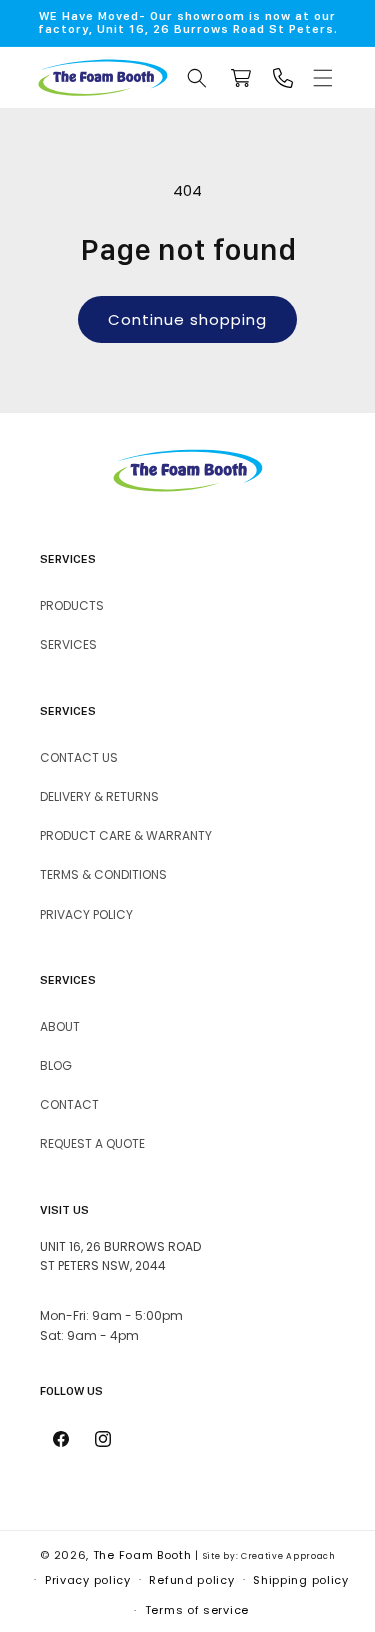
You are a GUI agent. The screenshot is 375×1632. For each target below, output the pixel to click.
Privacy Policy (86, 914)
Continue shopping (187, 319)
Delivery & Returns (99, 796)
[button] (323, 78)
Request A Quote (92, 1143)
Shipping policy (301, 1580)
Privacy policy (88, 1580)
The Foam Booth (142, 1555)
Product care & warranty (126, 835)
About (60, 1026)
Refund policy (191, 1580)
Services (68, 644)
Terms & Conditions (103, 874)
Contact (69, 1104)
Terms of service (197, 1610)
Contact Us (79, 757)
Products (72, 605)
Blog (56, 1065)
